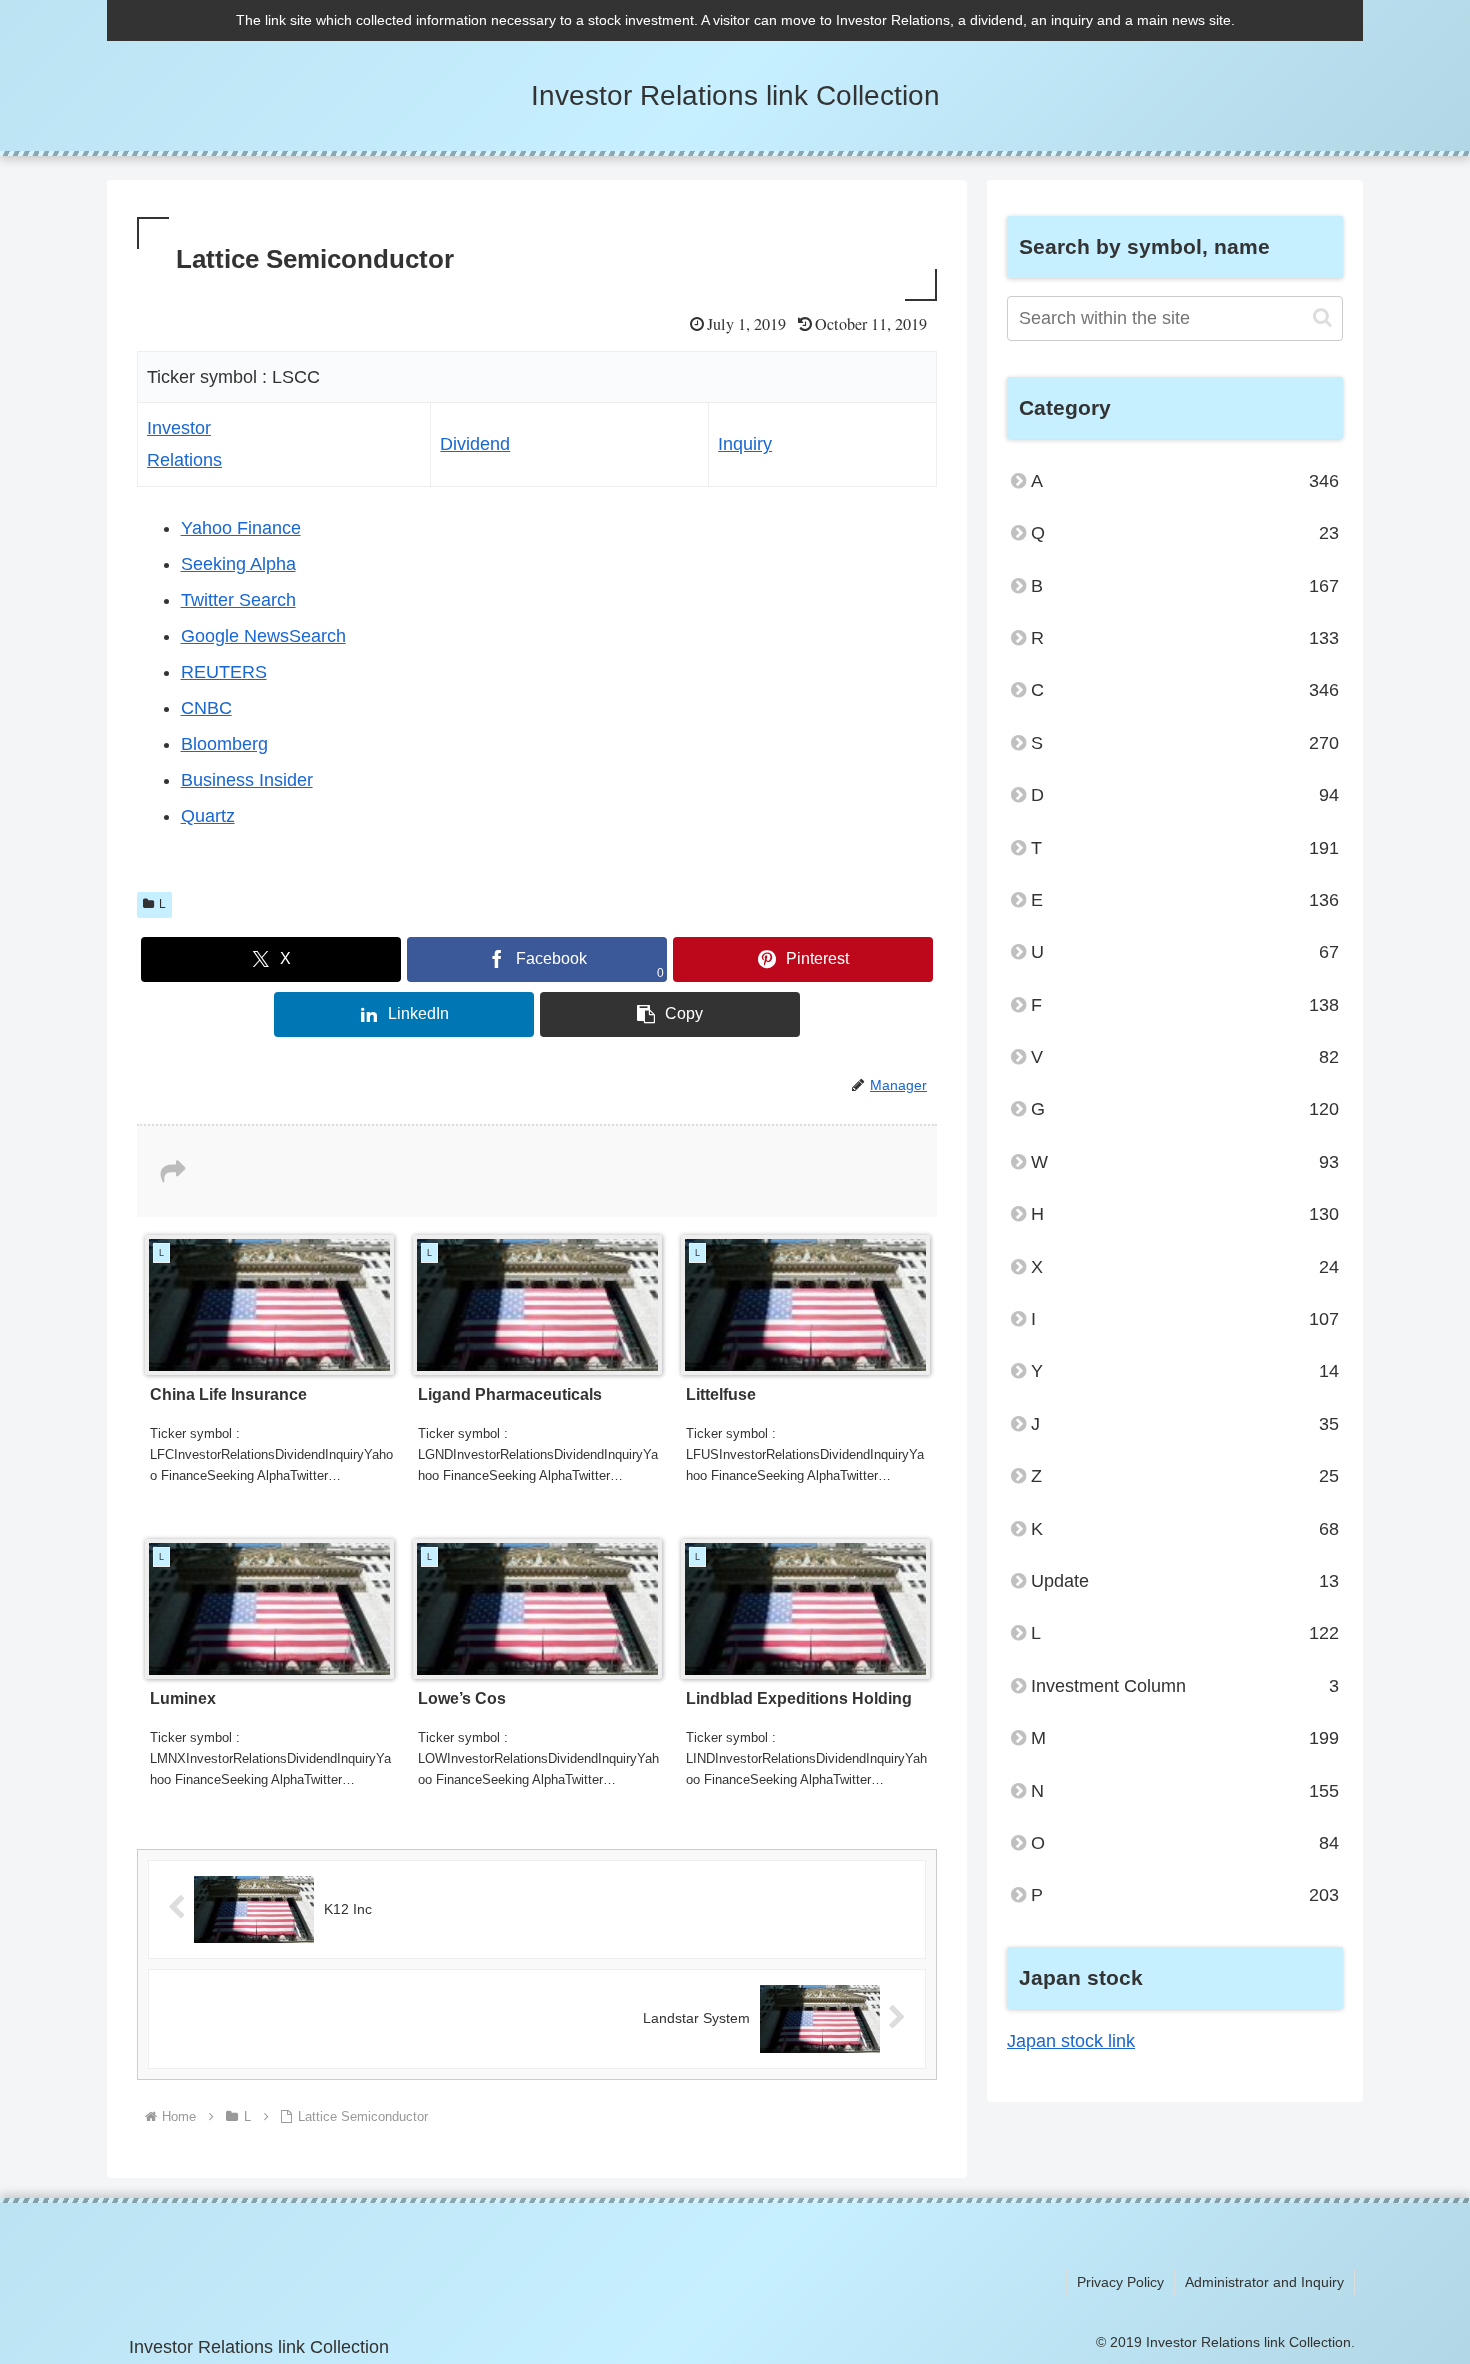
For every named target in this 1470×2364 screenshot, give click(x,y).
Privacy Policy (1120, 2282)
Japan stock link (1071, 2041)
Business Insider (247, 780)
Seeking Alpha (238, 564)
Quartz (208, 816)
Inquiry (745, 444)
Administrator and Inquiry (1264, 2282)
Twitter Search (238, 600)
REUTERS (224, 672)
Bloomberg (224, 744)
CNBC (206, 708)
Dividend (475, 444)
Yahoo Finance (241, 528)
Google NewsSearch (263, 636)
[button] (670, 1014)
